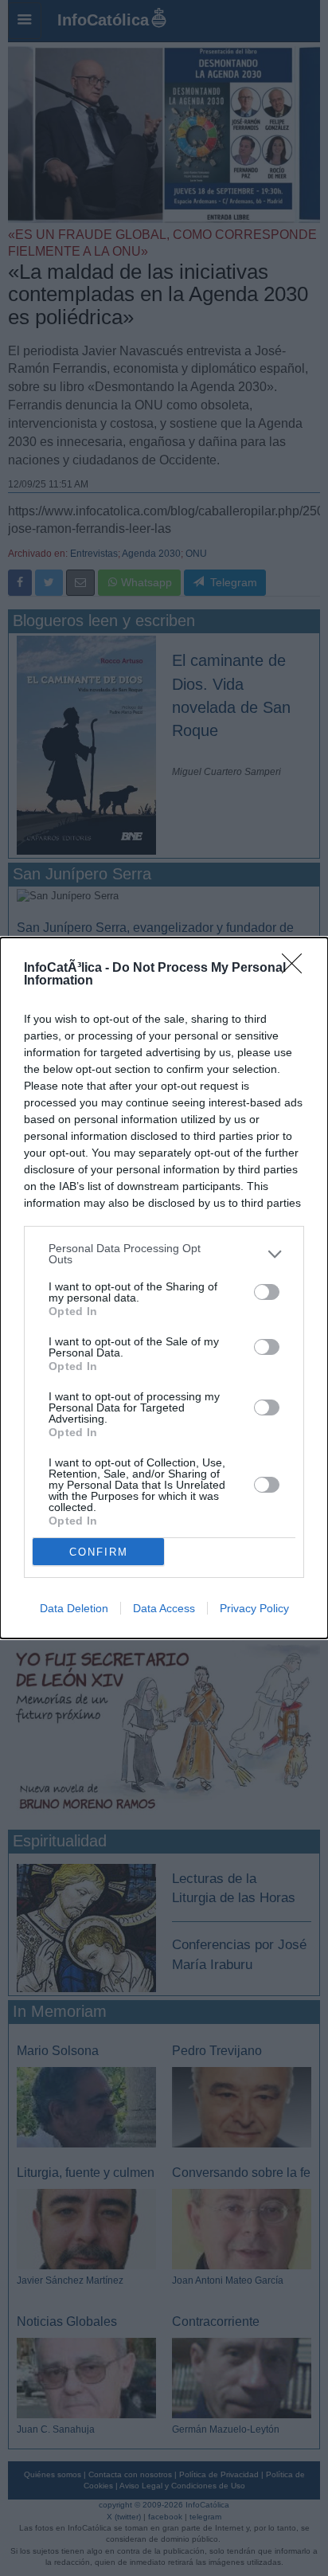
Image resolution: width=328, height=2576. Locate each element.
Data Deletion (74, 1608)
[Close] (297, 969)
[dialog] (164, 1288)
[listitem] (164, 1254)
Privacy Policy (254, 1608)
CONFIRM (99, 1552)
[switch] (267, 1292)
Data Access (164, 1608)
